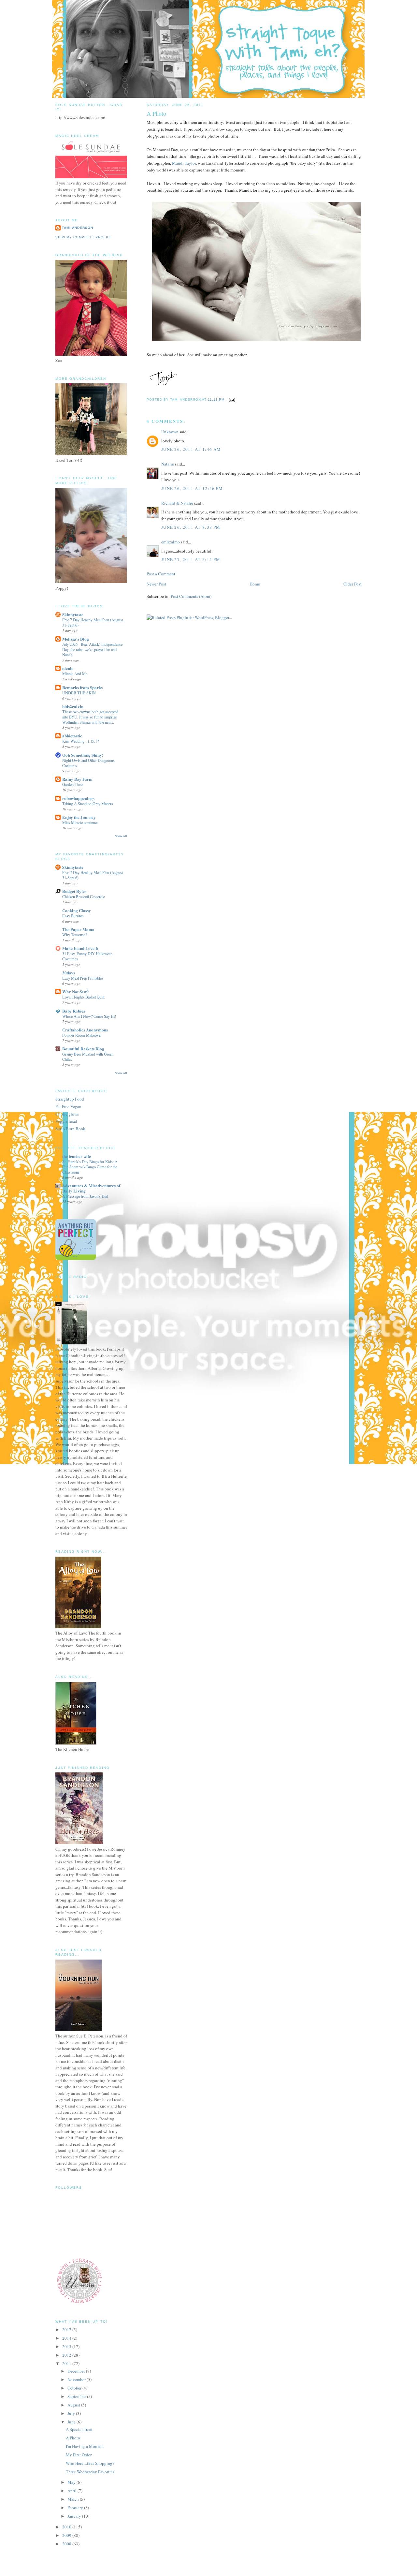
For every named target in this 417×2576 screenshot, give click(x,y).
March (74, 2499)
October (75, 2388)
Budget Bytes (74, 891)
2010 (67, 2527)
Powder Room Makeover (82, 1035)
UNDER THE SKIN (79, 693)
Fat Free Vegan (68, 1106)
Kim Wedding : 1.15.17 (81, 741)
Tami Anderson (78, 228)
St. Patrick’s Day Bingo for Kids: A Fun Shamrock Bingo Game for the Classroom (90, 1167)
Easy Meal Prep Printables (83, 978)
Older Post (352, 584)
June (72, 2422)
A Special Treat (79, 2429)
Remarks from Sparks (82, 687)
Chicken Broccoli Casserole (84, 896)
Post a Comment (161, 574)
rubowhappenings (78, 798)
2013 (67, 2347)
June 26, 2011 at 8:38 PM (191, 527)
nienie (68, 668)
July (72, 2413)
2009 (67, 2535)
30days (69, 973)
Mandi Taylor (184, 163)
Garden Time (73, 784)
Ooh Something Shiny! (83, 755)
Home (255, 584)
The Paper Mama (78, 929)
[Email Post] (231, 400)
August (74, 2405)
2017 (67, 2330)
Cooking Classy (77, 910)
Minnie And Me (75, 674)
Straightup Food (70, 1099)
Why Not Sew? (76, 992)
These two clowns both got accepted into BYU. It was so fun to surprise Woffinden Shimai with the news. (90, 717)
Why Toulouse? (75, 935)
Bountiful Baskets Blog (83, 1049)
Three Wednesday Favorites (90, 2472)
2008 (67, 2544)
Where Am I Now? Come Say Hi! (89, 1016)
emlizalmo (171, 542)
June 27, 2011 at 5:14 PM (191, 559)
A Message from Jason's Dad (85, 1196)
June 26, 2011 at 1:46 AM (191, 449)
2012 (67, 2355)
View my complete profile (84, 237)
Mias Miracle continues (80, 822)
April (72, 2491)
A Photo (73, 2438)
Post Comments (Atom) (191, 596)
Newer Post (156, 584)
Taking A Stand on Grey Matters (88, 804)
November (77, 2379)
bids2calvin (73, 706)
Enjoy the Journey (79, 817)
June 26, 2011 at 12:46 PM (192, 488)
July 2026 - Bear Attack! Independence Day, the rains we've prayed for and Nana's (92, 649)
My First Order (79, 2455)
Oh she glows (67, 1114)
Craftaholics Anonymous (85, 1030)
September (77, 2396)
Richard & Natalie (177, 503)
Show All (121, 836)
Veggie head (66, 1121)
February (76, 2508)
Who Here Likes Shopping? (90, 2463)
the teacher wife (77, 1156)
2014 (67, 2338)
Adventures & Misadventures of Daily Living (91, 1188)
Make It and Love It (80, 948)
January (75, 2516)
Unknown (170, 432)
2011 (67, 2363)
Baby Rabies (74, 1011)
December (77, 2371)
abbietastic (72, 736)
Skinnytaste (73, 614)
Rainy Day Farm (77, 779)
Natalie (168, 464)
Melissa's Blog (76, 639)
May (72, 2482)
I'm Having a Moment (85, 2446)
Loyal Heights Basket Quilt (83, 997)
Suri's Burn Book (70, 1129)
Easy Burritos (73, 916)
